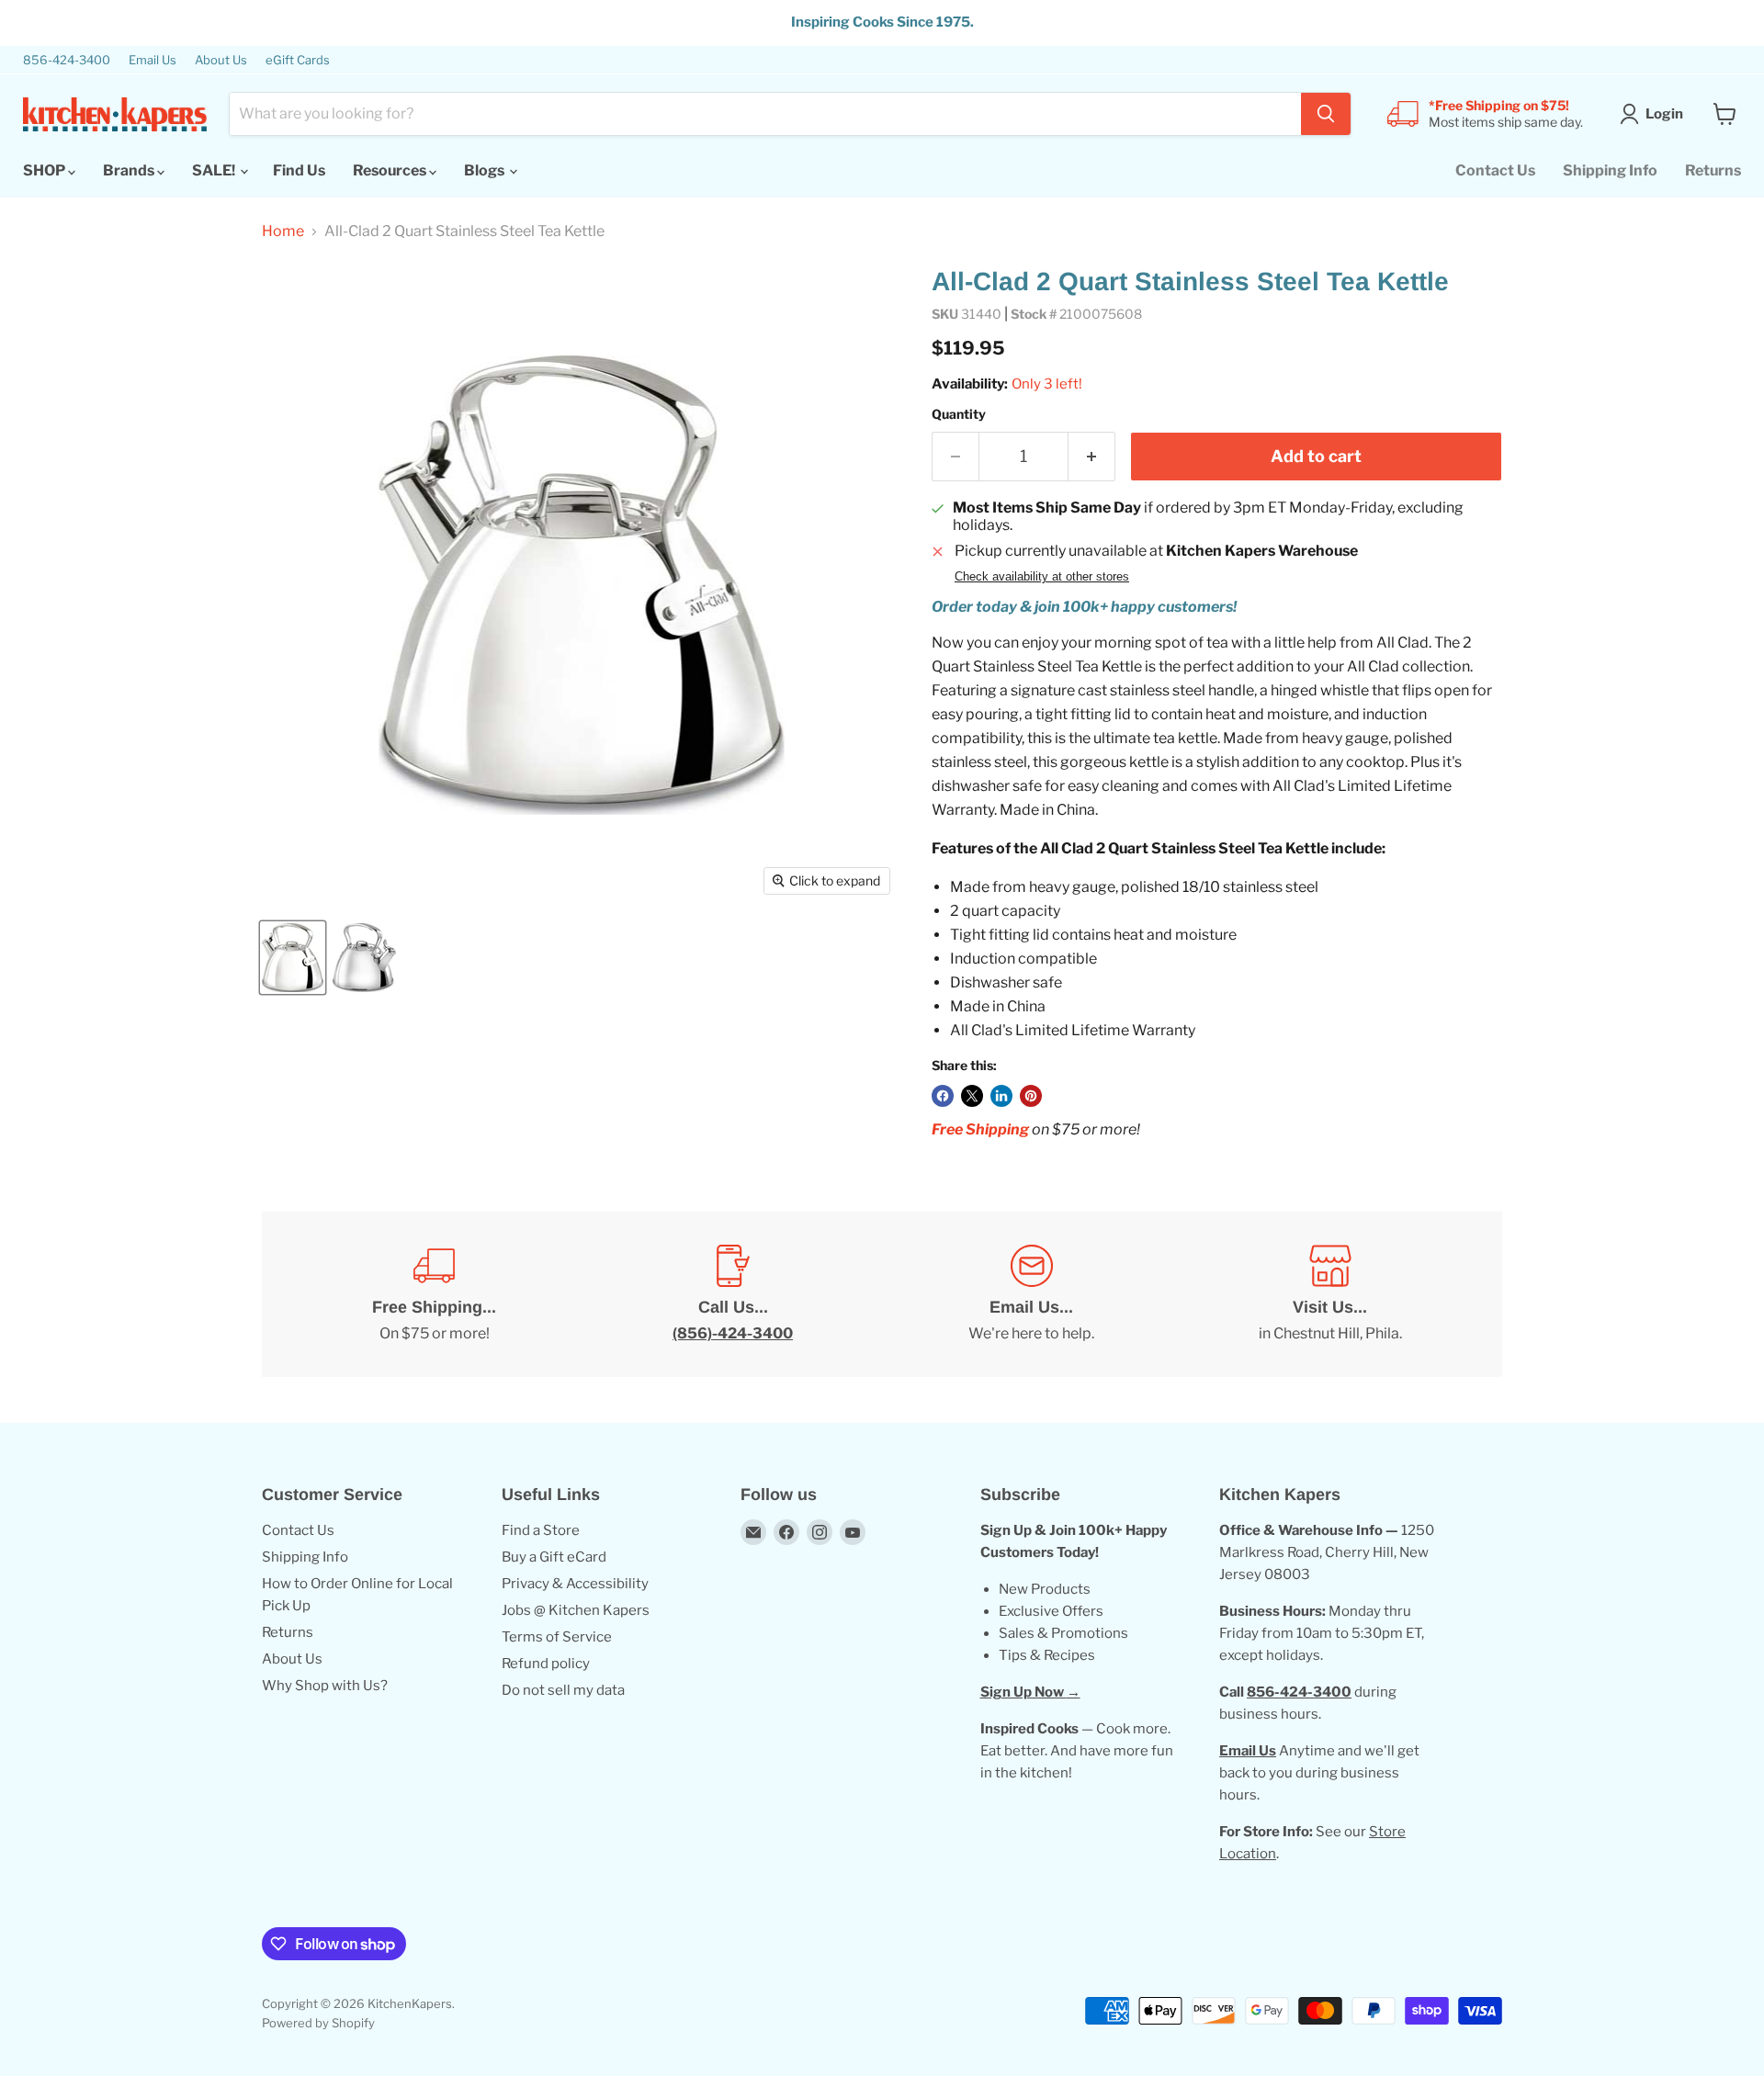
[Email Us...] (1031, 1294)
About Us (221, 60)
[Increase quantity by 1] (1092, 457)
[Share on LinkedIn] (1001, 1096)
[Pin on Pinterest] (1031, 1096)
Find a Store (541, 1530)
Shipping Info (1610, 170)
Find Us (299, 170)
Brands (130, 170)
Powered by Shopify (318, 2023)
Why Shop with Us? (325, 1686)
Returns (1713, 170)
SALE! (215, 170)
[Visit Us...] (1330, 1294)
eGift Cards (298, 60)
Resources (391, 170)
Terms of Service (557, 1637)
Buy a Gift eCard (554, 1557)
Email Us (153, 60)
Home (283, 231)
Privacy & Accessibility (575, 1584)
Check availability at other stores (1042, 577)
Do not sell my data (563, 1690)
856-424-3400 (67, 60)
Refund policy (546, 1664)
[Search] (1326, 114)
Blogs (486, 170)
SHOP (45, 170)
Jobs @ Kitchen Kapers (576, 1610)
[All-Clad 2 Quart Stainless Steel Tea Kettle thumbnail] (293, 958)
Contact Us (1495, 170)
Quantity (959, 414)
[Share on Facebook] (943, 1096)
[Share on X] (972, 1096)
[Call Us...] (733, 1294)
